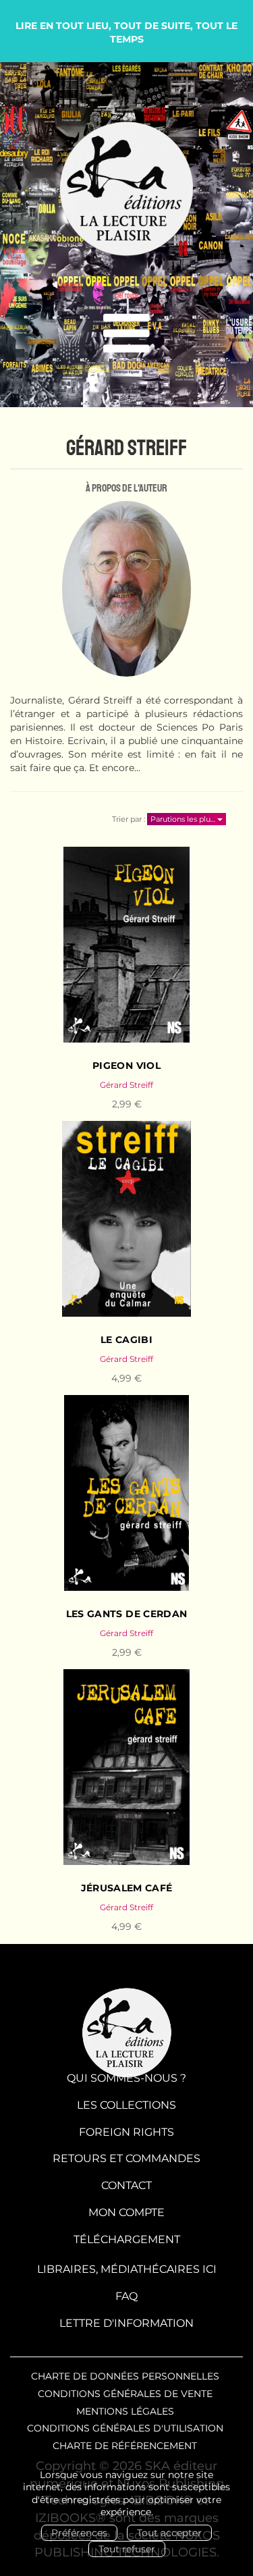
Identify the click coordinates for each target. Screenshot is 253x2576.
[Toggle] (126, 334)
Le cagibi (126, 1340)
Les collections (126, 2105)
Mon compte (126, 2212)
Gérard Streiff (126, 1085)
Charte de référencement (125, 2446)
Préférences (79, 2533)
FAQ (126, 2296)
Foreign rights (126, 2132)
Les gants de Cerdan (127, 1614)
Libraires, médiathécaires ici (127, 2269)
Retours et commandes (126, 2158)
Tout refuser (127, 2549)
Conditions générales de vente (125, 2394)
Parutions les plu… (184, 819)
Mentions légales (125, 2411)
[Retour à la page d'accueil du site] (126, 189)
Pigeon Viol (126, 1066)
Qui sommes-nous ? (126, 2078)
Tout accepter (169, 2533)
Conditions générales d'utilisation (125, 2428)
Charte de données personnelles (125, 2376)
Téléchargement (127, 2239)
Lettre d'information (126, 2323)
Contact (126, 2185)
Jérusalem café (127, 1888)
